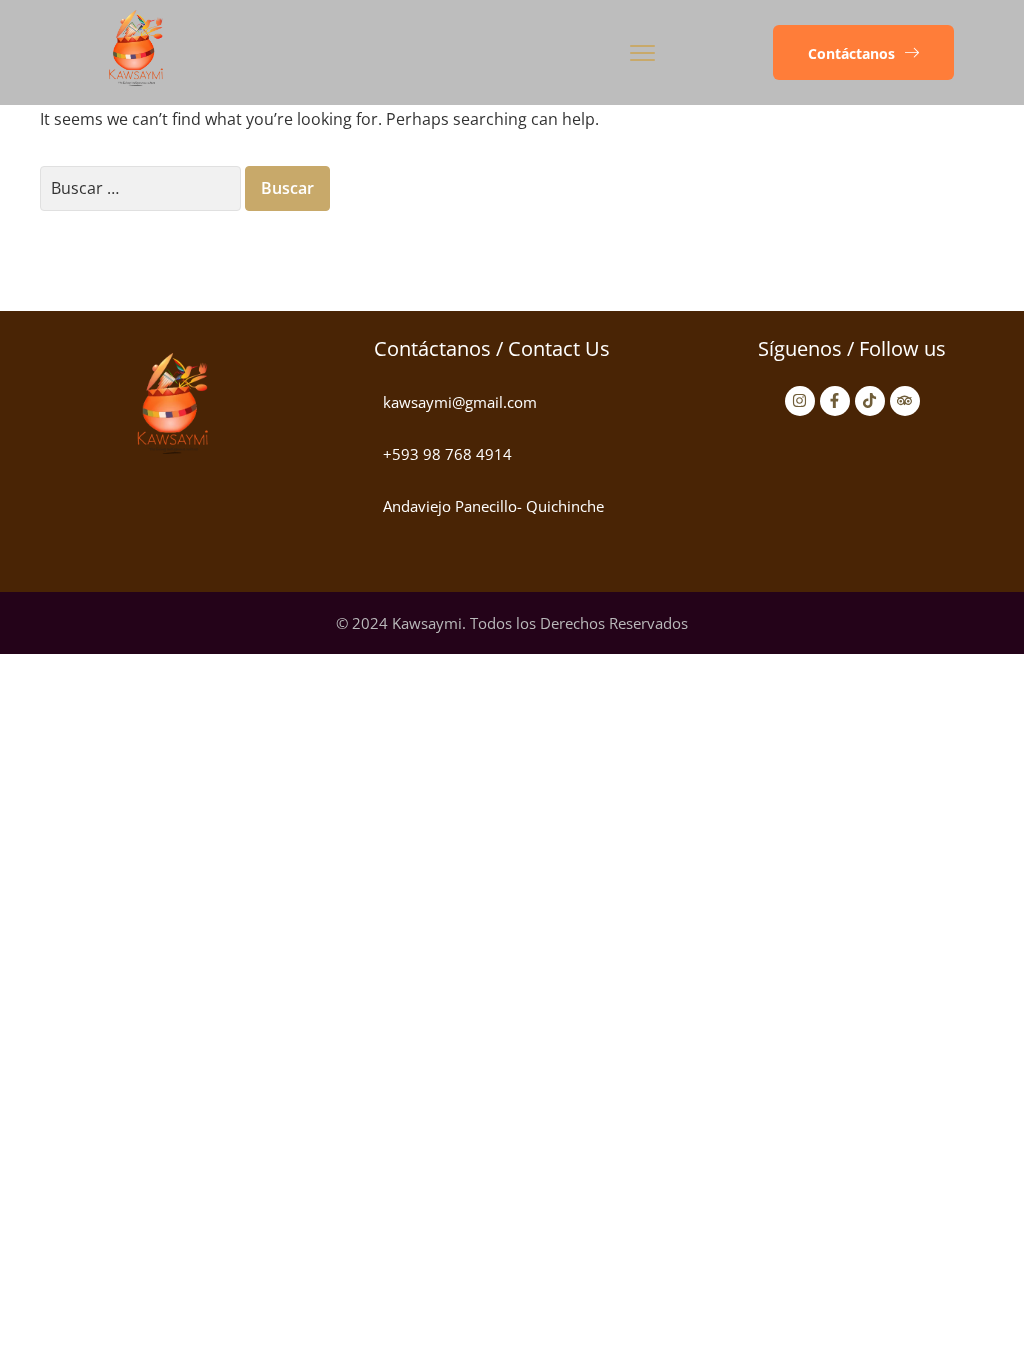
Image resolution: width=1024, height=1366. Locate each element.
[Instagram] (800, 401)
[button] (863, 53)
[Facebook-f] (835, 401)
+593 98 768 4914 (447, 454)
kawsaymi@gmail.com (460, 402)
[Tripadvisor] (905, 401)
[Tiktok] (870, 401)
